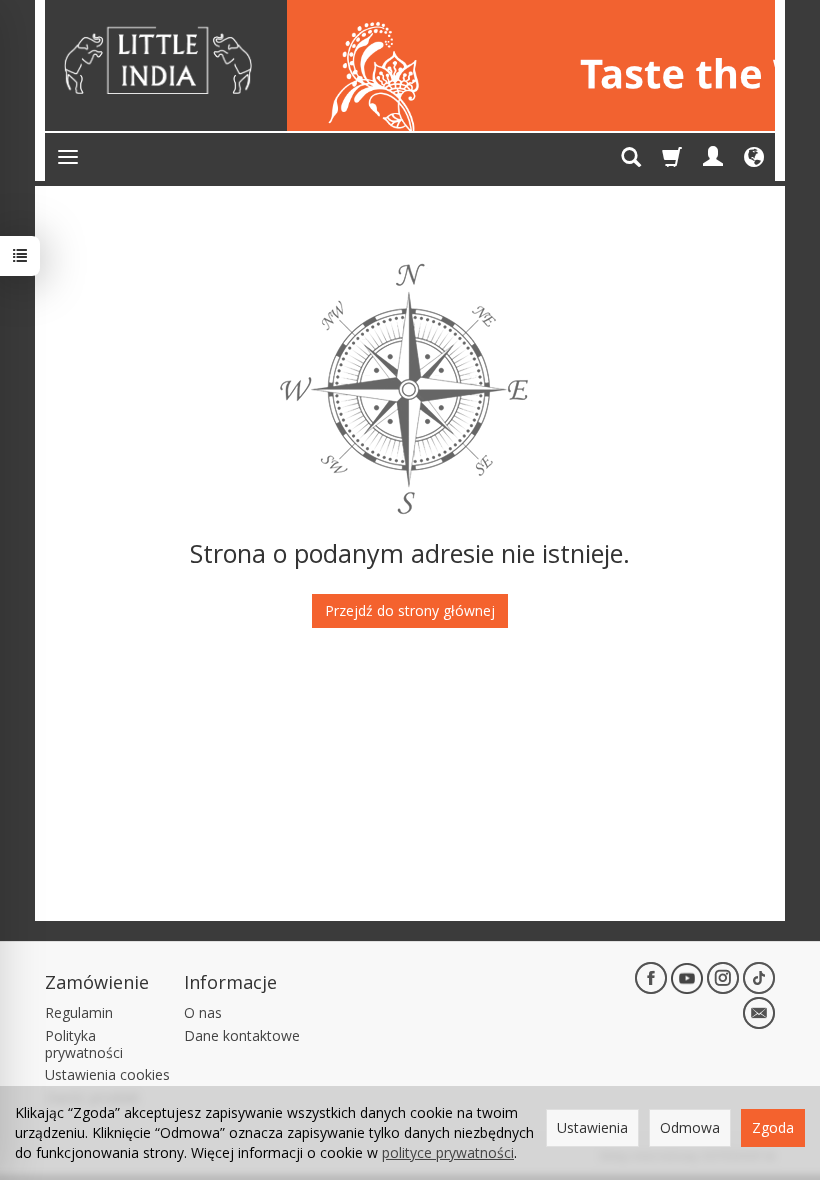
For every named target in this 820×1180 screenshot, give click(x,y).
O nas (203, 1012)
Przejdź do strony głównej (410, 610)
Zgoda (773, 1127)
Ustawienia (592, 1127)
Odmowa (690, 1127)
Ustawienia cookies (107, 1074)
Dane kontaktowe (242, 1035)
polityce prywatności (448, 1152)
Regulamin (79, 1012)
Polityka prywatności (84, 1044)
